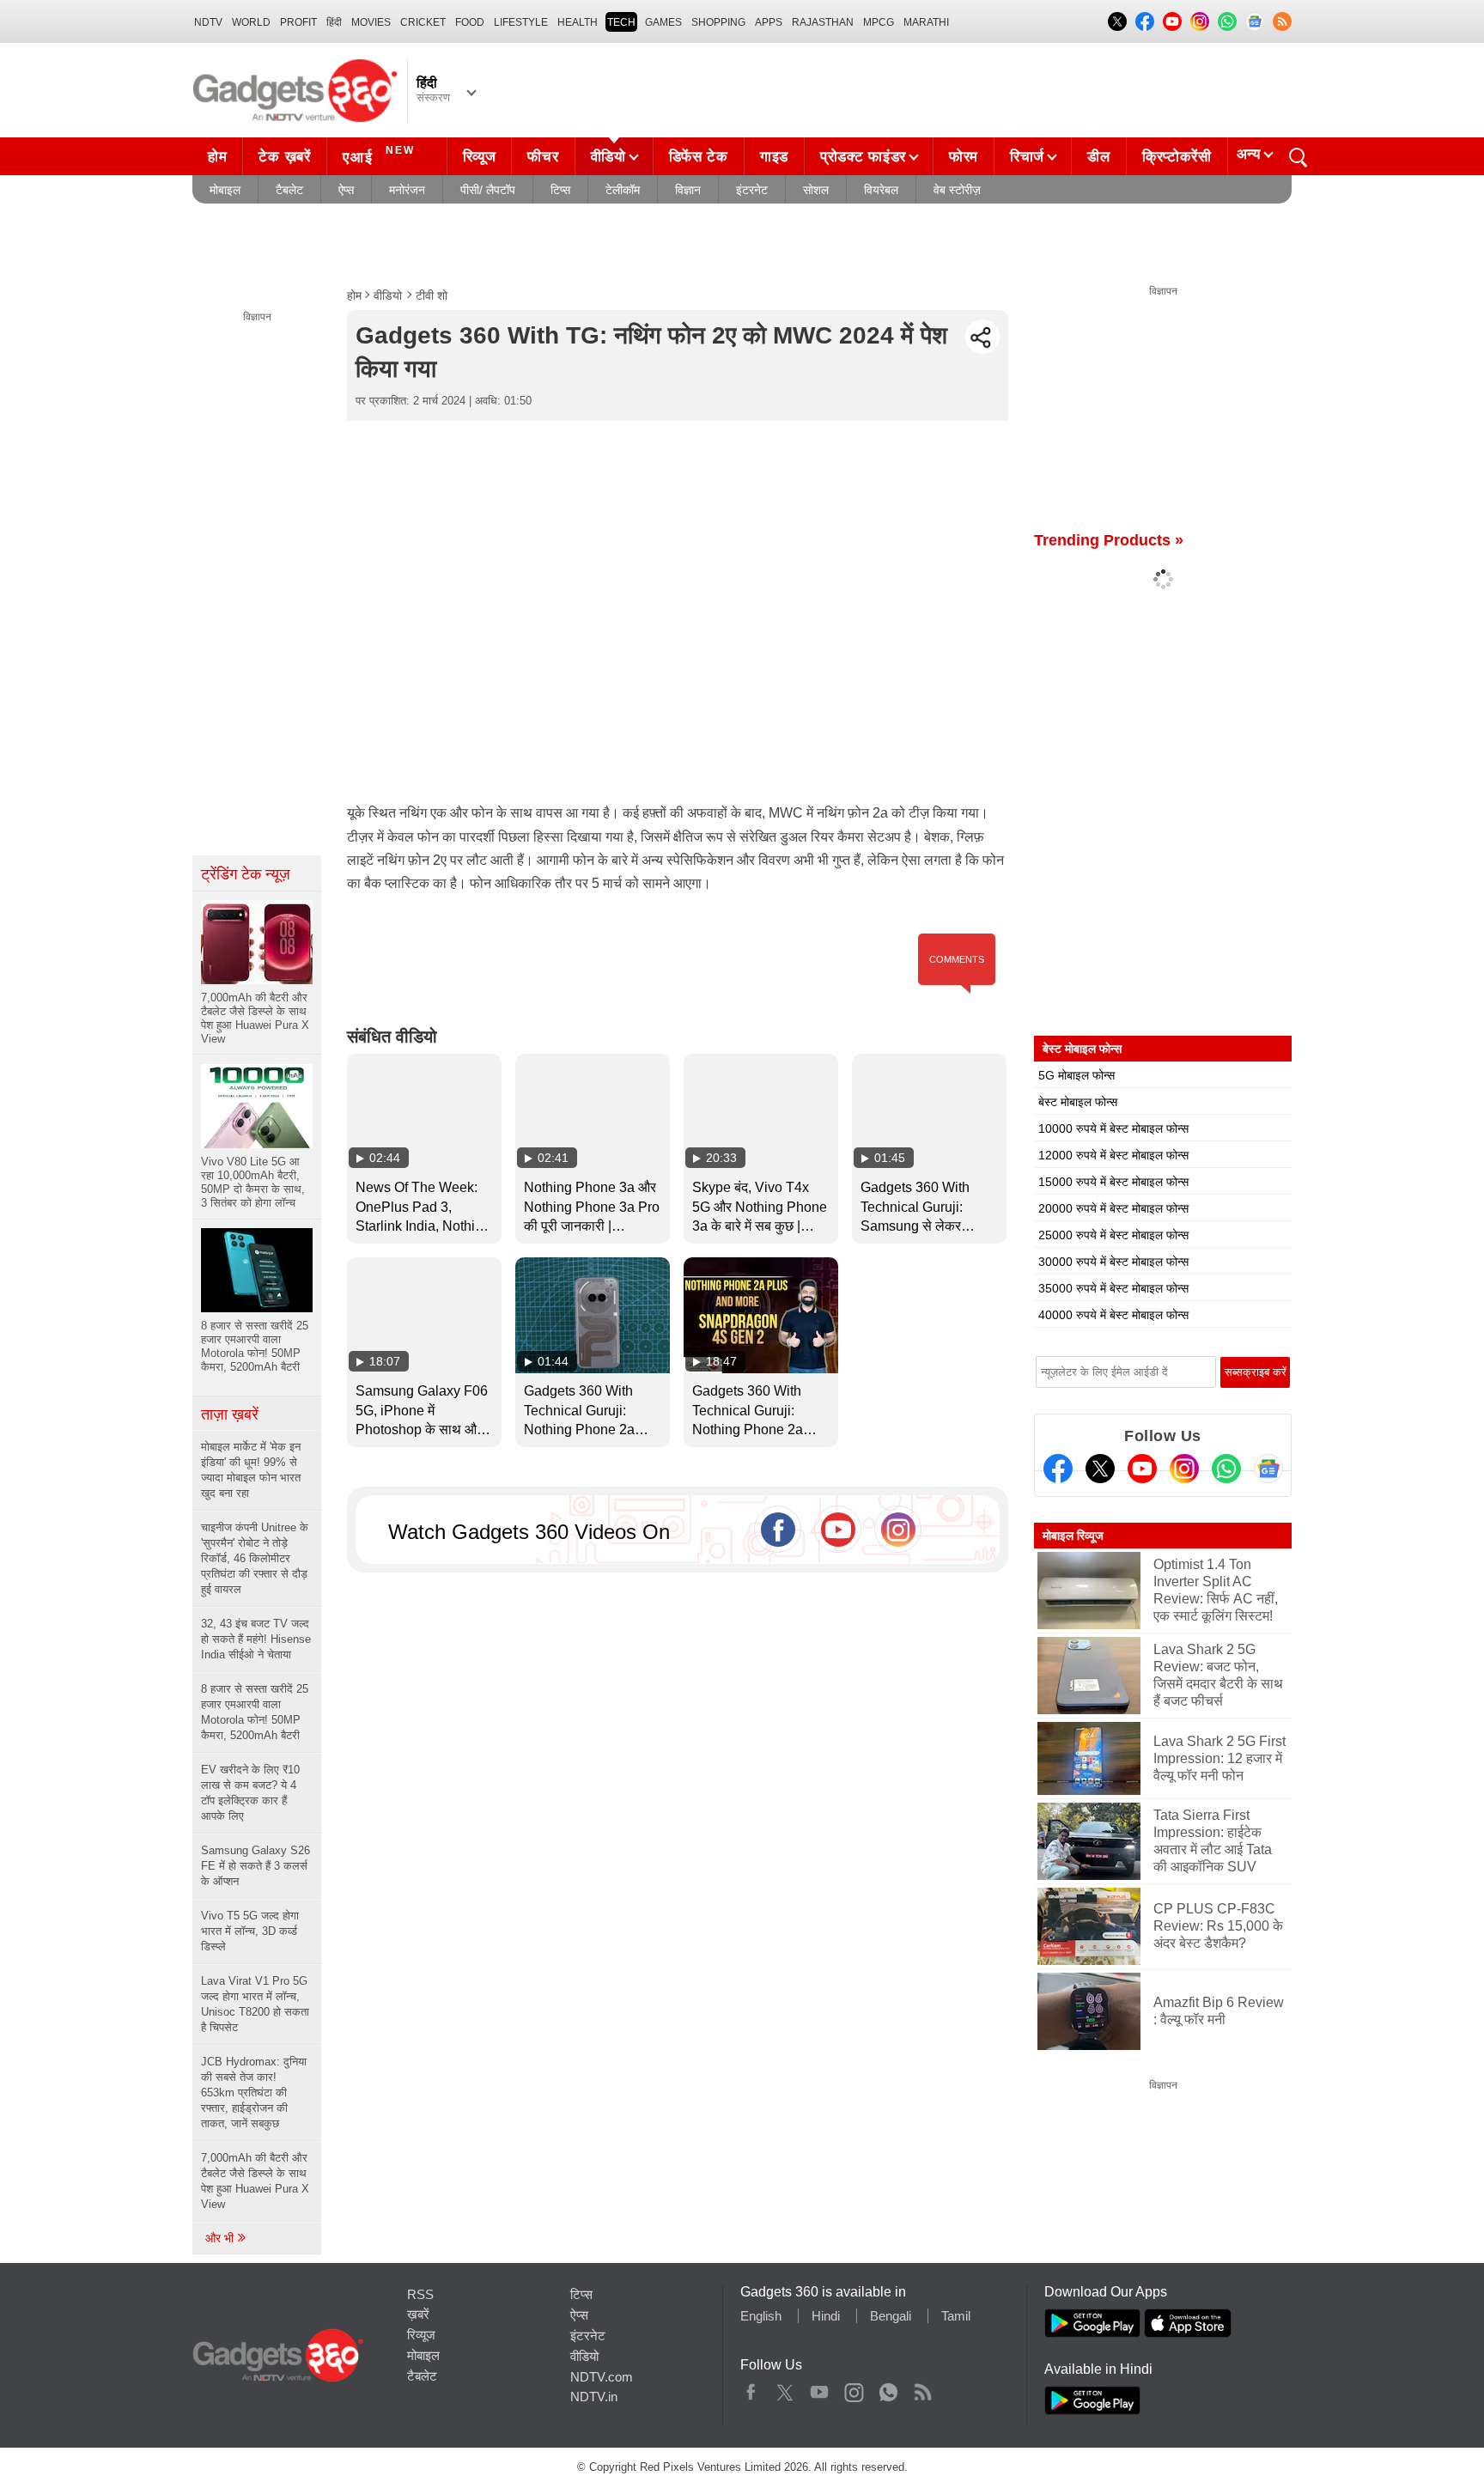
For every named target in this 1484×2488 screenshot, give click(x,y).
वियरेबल (881, 190)
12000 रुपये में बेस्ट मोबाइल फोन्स (1113, 1155)
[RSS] (1282, 21)
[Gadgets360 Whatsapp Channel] (1226, 1469)
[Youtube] (1142, 1469)
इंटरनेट (752, 190)
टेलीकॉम (623, 190)
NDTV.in (594, 2397)
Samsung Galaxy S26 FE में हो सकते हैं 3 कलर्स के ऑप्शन (255, 1866)
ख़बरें (418, 2314)
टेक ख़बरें (284, 157)
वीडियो (608, 157)
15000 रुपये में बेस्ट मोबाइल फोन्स (1113, 1182)
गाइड (774, 157)
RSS (420, 2294)
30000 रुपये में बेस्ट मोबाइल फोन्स (1113, 1262)
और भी (221, 2238)
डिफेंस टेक (699, 157)
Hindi (826, 2316)
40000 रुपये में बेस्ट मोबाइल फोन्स (1113, 1315)
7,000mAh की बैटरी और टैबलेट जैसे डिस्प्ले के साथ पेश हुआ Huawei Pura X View (255, 2181)
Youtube (820, 2388)
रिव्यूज (480, 157)
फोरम (964, 157)
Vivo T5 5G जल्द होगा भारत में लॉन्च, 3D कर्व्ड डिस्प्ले (250, 1931)
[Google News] (1268, 1469)
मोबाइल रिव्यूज (1073, 1536)
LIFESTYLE (521, 22)
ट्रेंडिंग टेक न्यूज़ (246, 874)
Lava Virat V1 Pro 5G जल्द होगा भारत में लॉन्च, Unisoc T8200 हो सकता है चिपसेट (255, 2004)
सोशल (816, 190)
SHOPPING (718, 22)
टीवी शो (432, 295)
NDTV (208, 22)
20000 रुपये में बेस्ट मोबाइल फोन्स (1113, 1208)
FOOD (470, 22)
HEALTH (578, 22)
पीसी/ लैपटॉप (488, 190)
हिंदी (334, 22)
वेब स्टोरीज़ (957, 190)
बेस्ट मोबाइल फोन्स (1078, 1102)
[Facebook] (1058, 1469)
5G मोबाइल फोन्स (1077, 1075)
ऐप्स (346, 190)
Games (663, 22)
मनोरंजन (407, 190)
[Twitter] (1100, 1469)
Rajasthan (823, 22)
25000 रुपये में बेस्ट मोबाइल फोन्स (1113, 1235)
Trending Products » (1109, 540)
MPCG (879, 22)
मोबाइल (225, 190)
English (761, 2316)
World (251, 22)
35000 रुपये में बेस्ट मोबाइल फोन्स (1113, 1288)
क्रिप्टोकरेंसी (1177, 157)
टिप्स (560, 190)
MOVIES (371, 22)
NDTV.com (602, 2377)
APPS (769, 22)
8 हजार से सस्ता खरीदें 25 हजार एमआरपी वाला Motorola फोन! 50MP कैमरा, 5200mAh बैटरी (255, 1712)
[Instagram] (1184, 1469)
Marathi (926, 22)
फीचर (543, 157)
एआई (379, 155)
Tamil (956, 2316)
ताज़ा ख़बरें (230, 1414)
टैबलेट (289, 190)
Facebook (751, 2388)
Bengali (891, 2316)
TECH (621, 22)
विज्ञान (688, 190)
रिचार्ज (1027, 157)
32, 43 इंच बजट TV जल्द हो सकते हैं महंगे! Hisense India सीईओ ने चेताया (256, 1639)
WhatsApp (888, 2388)
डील (1098, 157)
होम (217, 157)
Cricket (423, 22)
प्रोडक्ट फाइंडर (863, 157)
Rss (922, 2388)
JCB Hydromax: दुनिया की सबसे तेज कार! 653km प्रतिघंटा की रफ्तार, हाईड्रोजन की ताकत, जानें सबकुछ (254, 2093)
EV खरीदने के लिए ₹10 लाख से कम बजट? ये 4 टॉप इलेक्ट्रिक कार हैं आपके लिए (250, 1793)
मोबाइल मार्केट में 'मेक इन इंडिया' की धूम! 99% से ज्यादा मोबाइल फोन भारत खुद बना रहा (251, 1470)
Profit (298, 22)
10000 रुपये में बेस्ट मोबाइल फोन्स (1113, 1128)
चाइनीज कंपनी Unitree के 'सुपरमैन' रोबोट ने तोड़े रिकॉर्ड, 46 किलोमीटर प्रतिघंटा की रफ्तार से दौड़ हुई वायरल (255, 1558)
